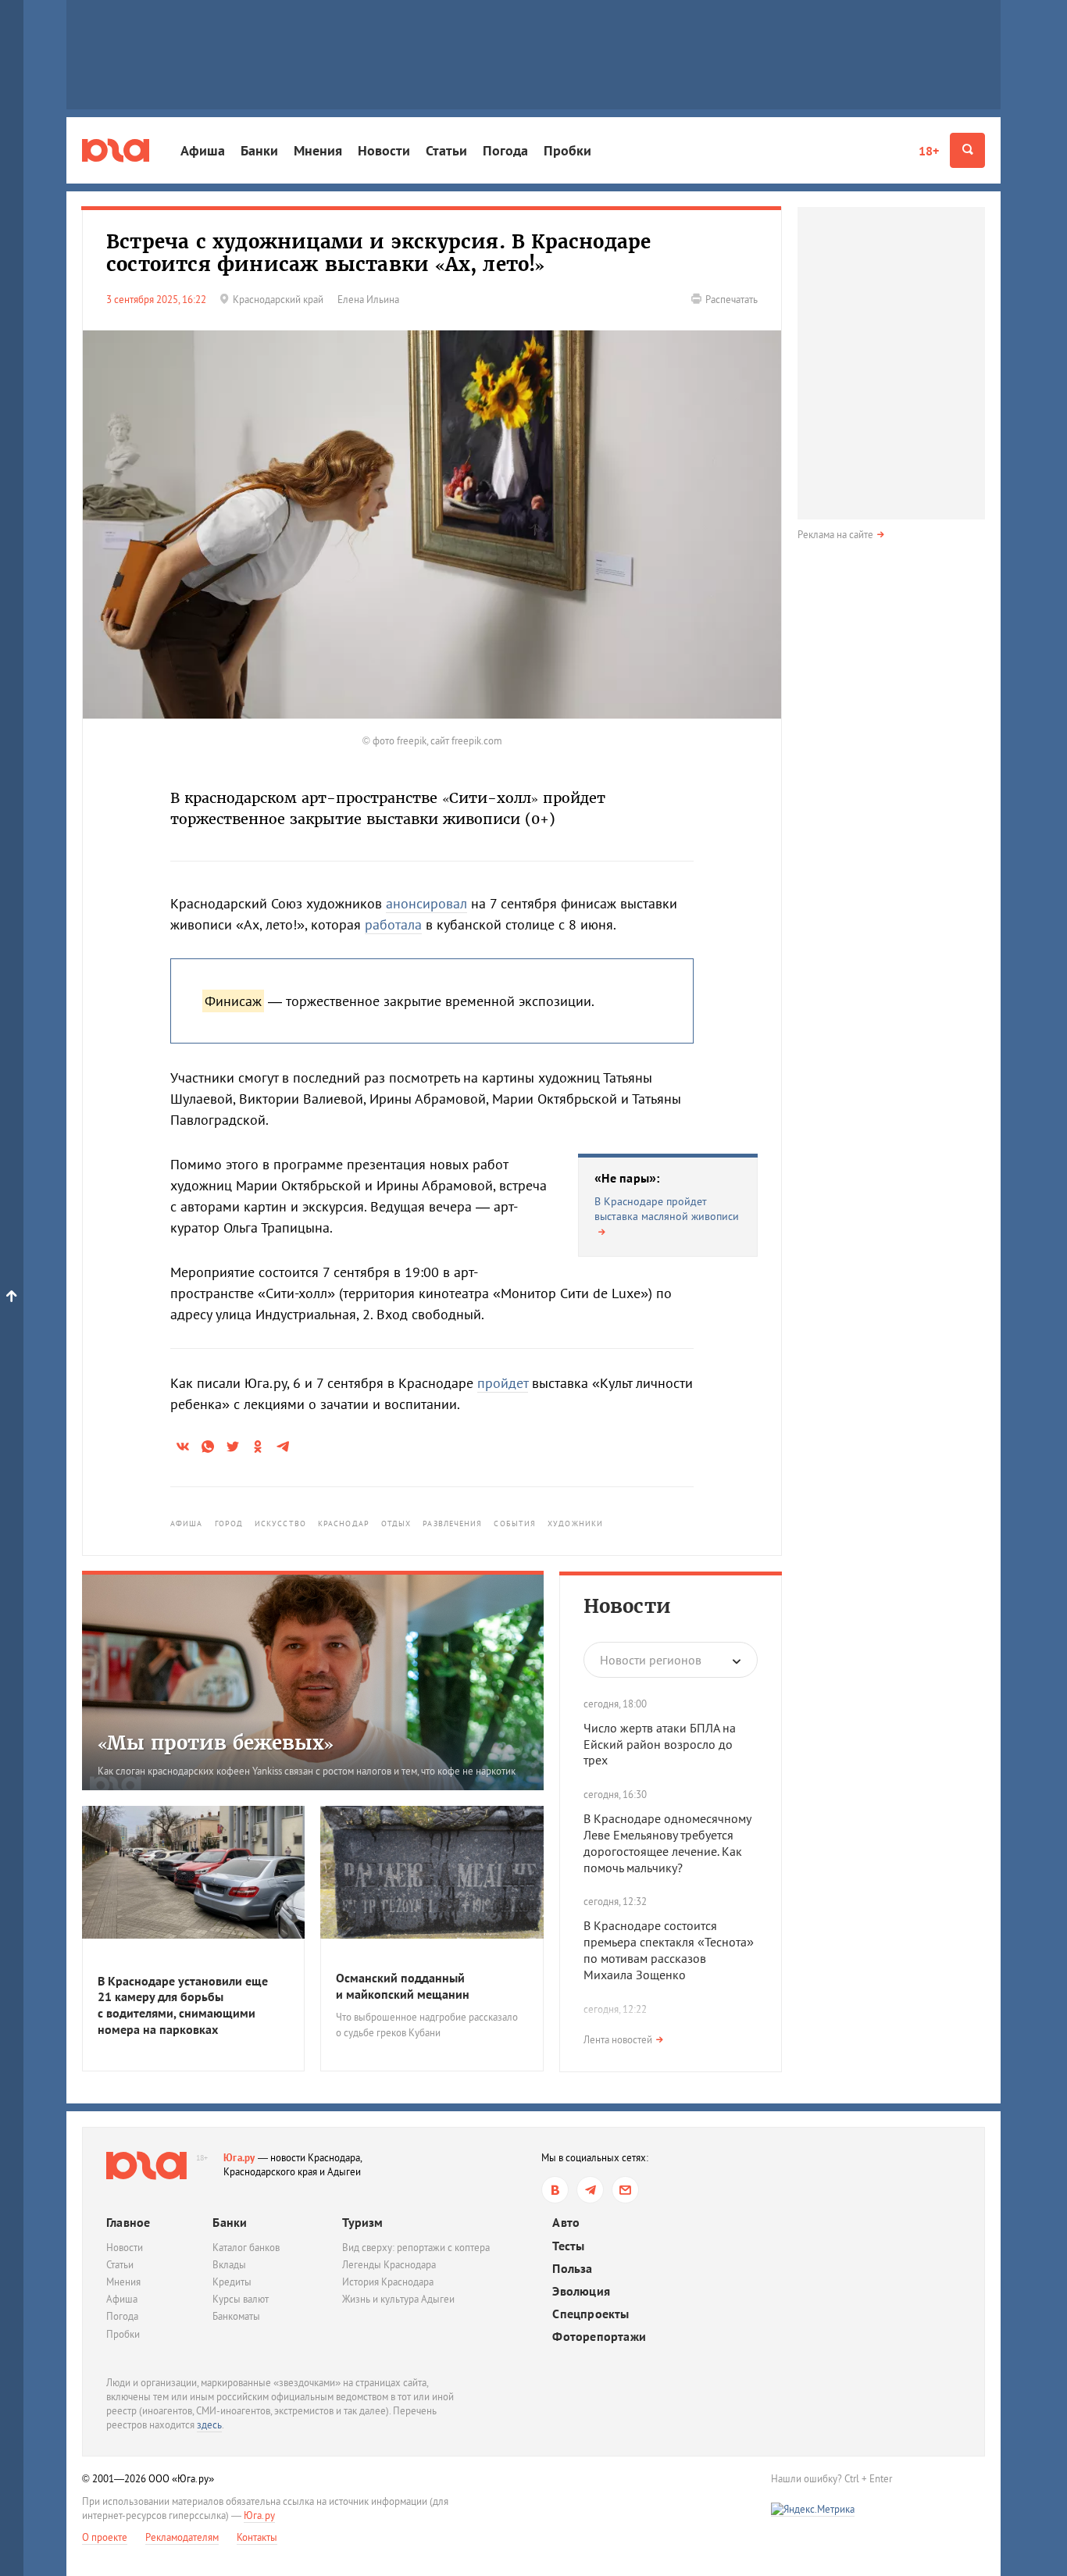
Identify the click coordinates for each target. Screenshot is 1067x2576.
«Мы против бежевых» (216, 1743)
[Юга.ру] (116, 150)
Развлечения (452, 1523)
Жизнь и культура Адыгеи (398, 2299)
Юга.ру (239, 2158)
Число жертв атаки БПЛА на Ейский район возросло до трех (660, 1744)
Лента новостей (618, 2040)
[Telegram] (590, 2190)
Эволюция (581, 2291)
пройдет (503, 1383)
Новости (384, 150)
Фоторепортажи (599, 2337)
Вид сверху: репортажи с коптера (416, 2248)
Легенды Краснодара (389, 2265)
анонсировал (426, 903)
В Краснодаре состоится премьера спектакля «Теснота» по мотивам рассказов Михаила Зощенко (669, 1950)
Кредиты (232, 2282)
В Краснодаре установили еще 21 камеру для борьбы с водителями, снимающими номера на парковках (183, 2005)
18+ (929, 151)
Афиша (203, 150)
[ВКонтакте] (555, 2190)
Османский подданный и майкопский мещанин (403, 1986)
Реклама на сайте (835, 535)
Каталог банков (246, 2248)
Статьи (446, 150)
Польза (572, 2269)
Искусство (280, 1523)
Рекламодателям (182, 2537)
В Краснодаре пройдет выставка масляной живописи (667, 1209)
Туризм (362, 2222)
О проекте (105, 2537)
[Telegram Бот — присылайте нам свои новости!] (625, 2190)
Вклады (229, 2265)
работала (393, 924)
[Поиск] (967, 150)
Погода (505, 150)
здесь (209, 2425)
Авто (566, 2223)
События (515, 1523)
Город (229, 1523)
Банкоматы (236, 2316)
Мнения (318, 150)
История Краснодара (388, 2282)
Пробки (567, 150)
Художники (575, 1523)
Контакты (257, 2537)
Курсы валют (241, 2299)
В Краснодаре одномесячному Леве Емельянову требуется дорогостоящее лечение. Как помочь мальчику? (667, 1843)
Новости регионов (651, 1660)
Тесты (568, 2246)
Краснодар (344, 1523)
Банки (259, 150)
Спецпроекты (591, 2314)
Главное (128, 2222)
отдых (396, 1523)
